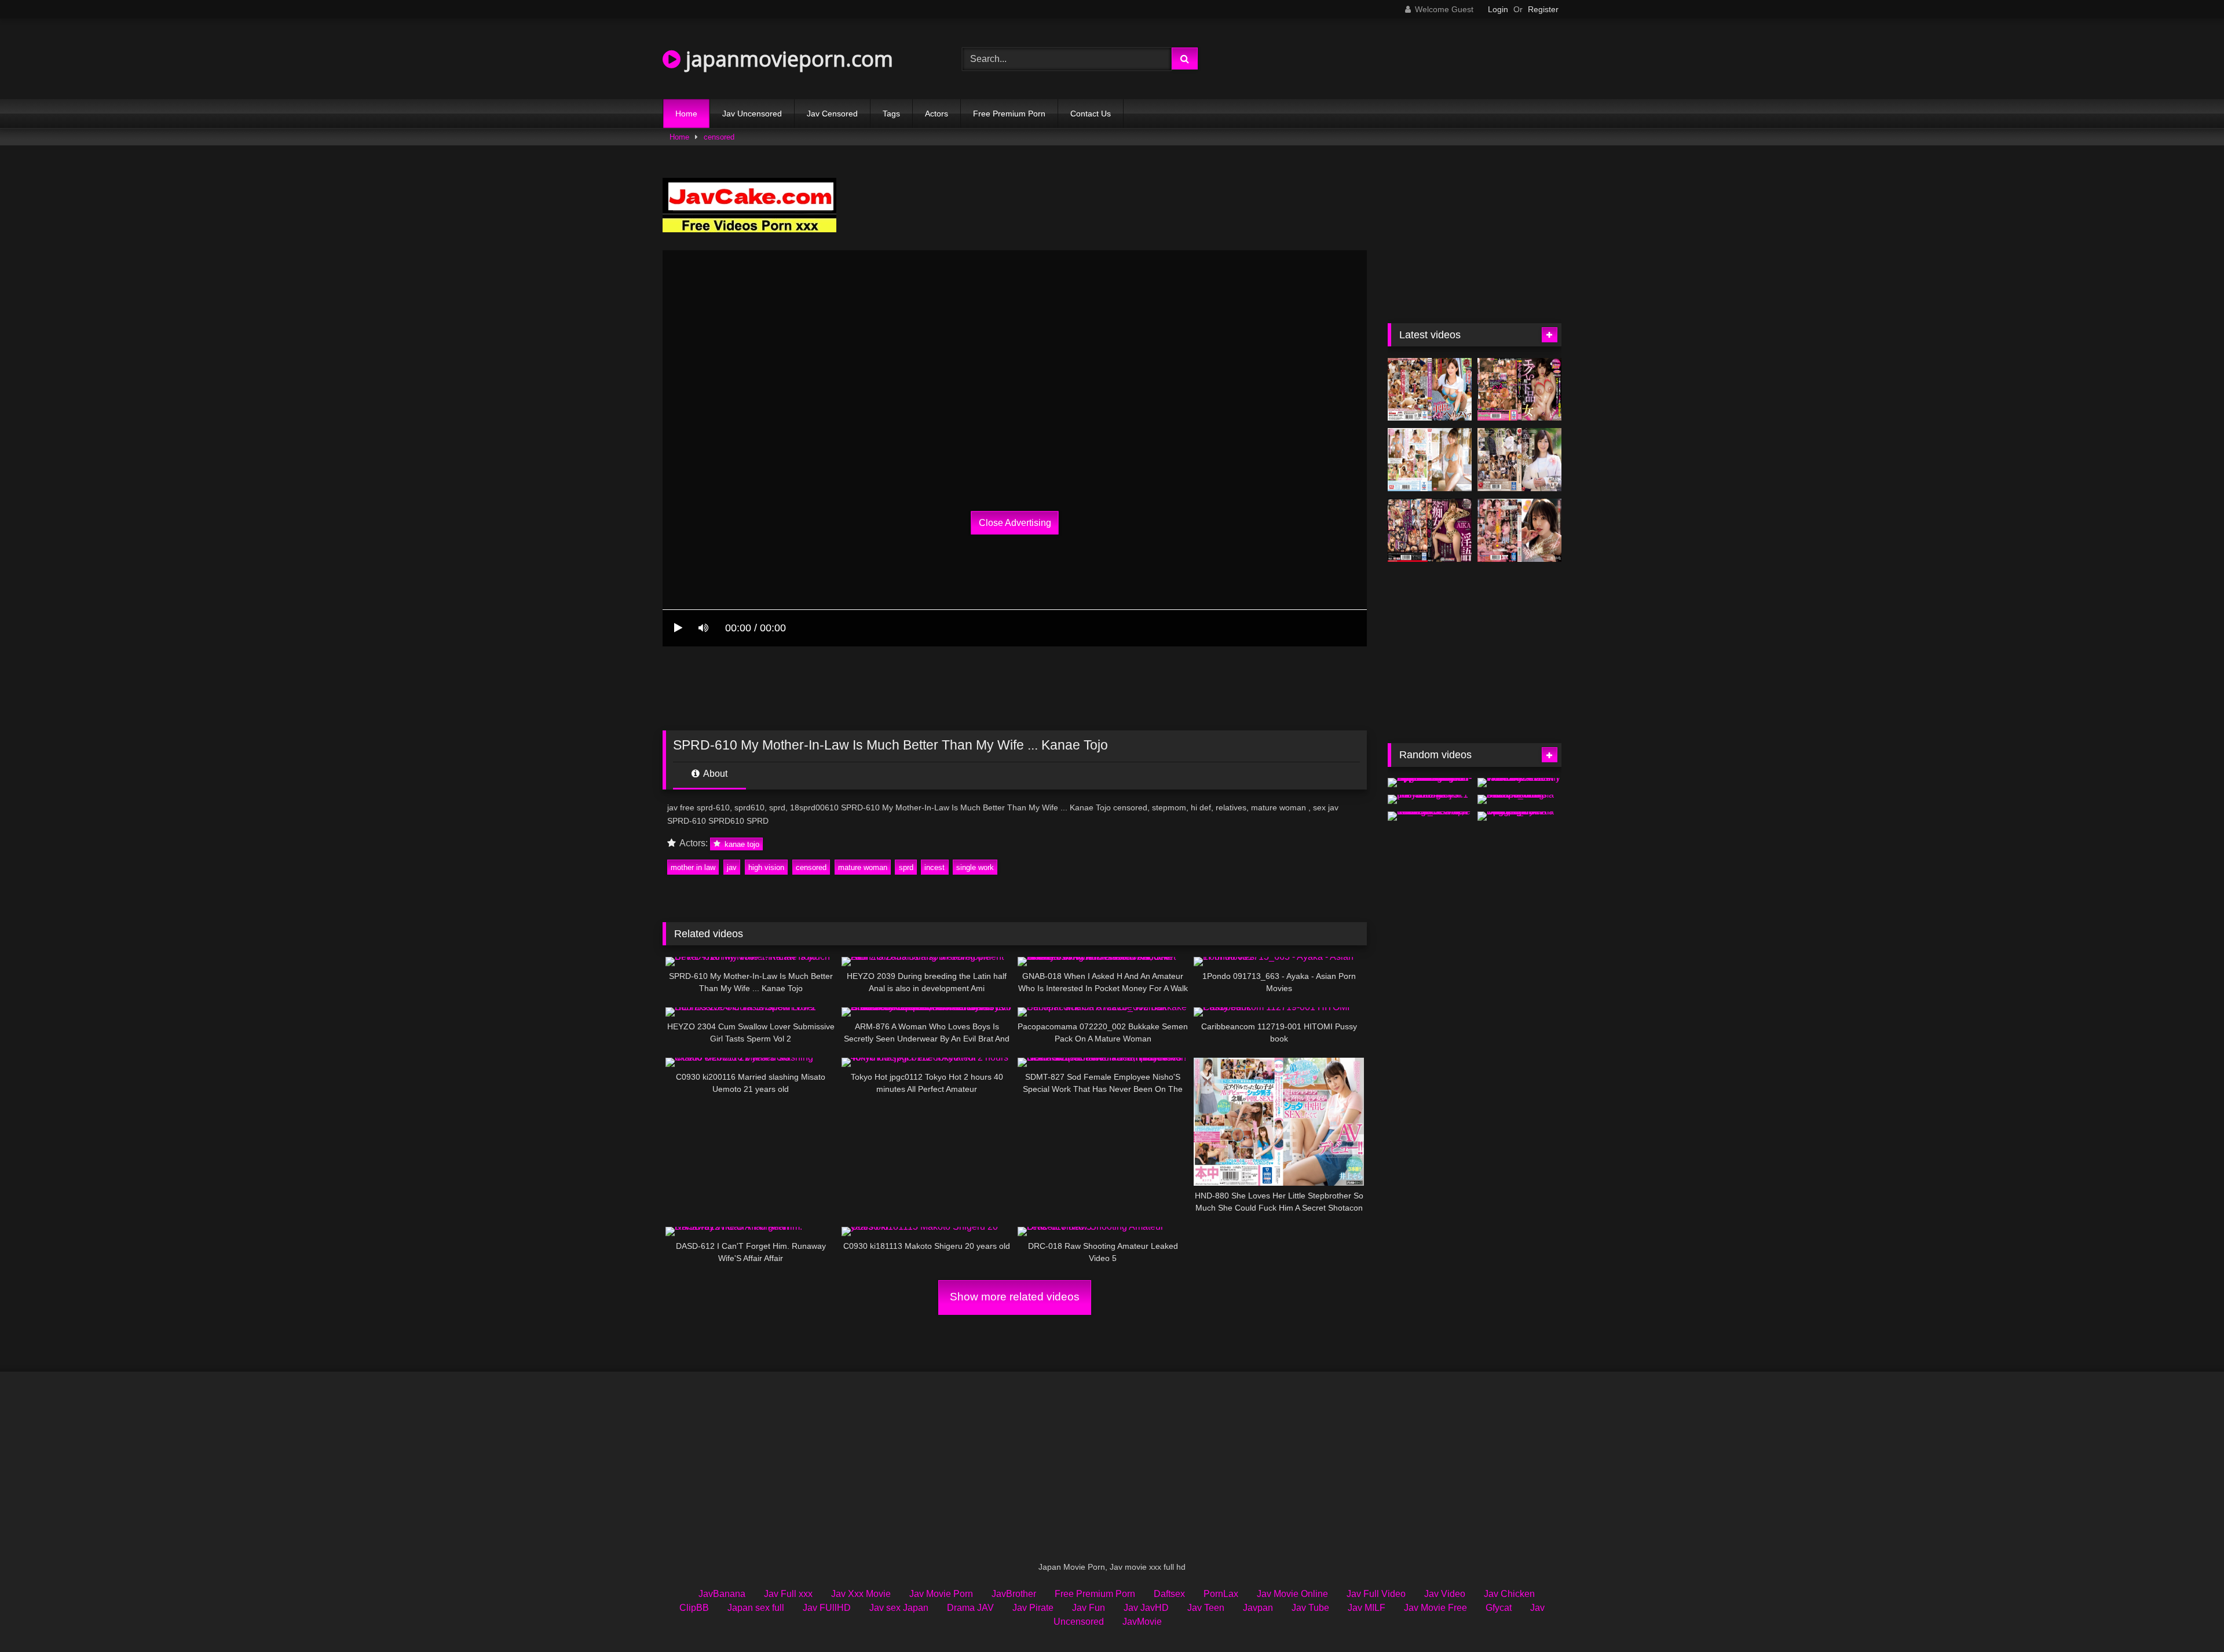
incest (934, 867)
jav (732, 867)
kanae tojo (741, 844)
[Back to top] (2188, 1618)
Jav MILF (1367, 1608)
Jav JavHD (1146, 1608)
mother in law (693, 867)
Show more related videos (1015, 1297)
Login (1498, 9)
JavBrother (1014, 1594)
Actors (937, 114)
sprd (906, 867)
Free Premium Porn (1009, 114)
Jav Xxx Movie (861, 1594)
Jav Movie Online (1292, 1594)
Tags (891, 114)
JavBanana (722, 1594)
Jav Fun (1089, 1608)
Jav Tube (1310, 1608)
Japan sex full (756, 1608)
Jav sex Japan (899, 1608)
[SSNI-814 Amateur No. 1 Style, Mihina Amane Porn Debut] (1430, 460)
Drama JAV (970, 1608)
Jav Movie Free (1435, 1608)
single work (975, 867)
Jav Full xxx (788, 1594)
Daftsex (1169, 1594)
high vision (766, 867)
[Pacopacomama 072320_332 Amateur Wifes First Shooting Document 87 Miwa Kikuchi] (1519, 799)
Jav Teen (1206, 1608)
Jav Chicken (1509, 1594)
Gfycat (1499, 1608)
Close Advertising (1015, 523)
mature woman (863, 867)
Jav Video (1445, 1594)
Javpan (1258, 1608)
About (714, 774)
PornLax (1221, 1594)
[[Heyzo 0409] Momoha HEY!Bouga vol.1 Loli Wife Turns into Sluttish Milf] (1430, 799)
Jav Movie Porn (941, 1594)
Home (686, 114)
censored (719, 137)
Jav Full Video (1376, 1594)
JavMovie (1142, 1622)
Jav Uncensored (752, 114)
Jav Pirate (1033, 1608)
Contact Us (1091, 114)
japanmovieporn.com (787, 59)
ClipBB (694, 1608)
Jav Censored (832, 114)
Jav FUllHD (827, 1608)
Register (1543, 9)
